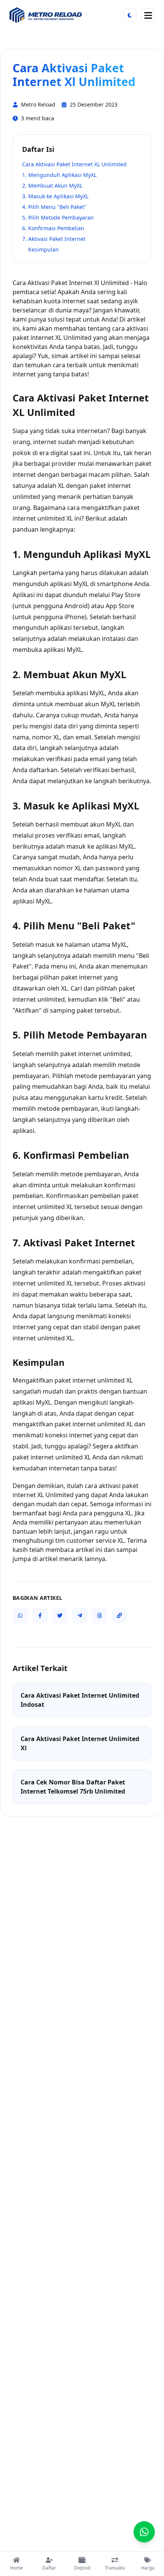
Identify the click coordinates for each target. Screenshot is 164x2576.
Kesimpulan (43, 249)
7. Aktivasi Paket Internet (54, 239)
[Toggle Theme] (130, 15)
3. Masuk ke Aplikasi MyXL (55, 196)
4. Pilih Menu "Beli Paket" (54, 207)
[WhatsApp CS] (144, 2532)
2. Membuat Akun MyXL (52, 186)
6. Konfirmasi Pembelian (53, 228)
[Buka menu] (148, 15)
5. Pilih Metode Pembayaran (58, 217)
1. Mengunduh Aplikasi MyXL (59, 175)
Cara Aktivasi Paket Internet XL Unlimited (74, 164)
